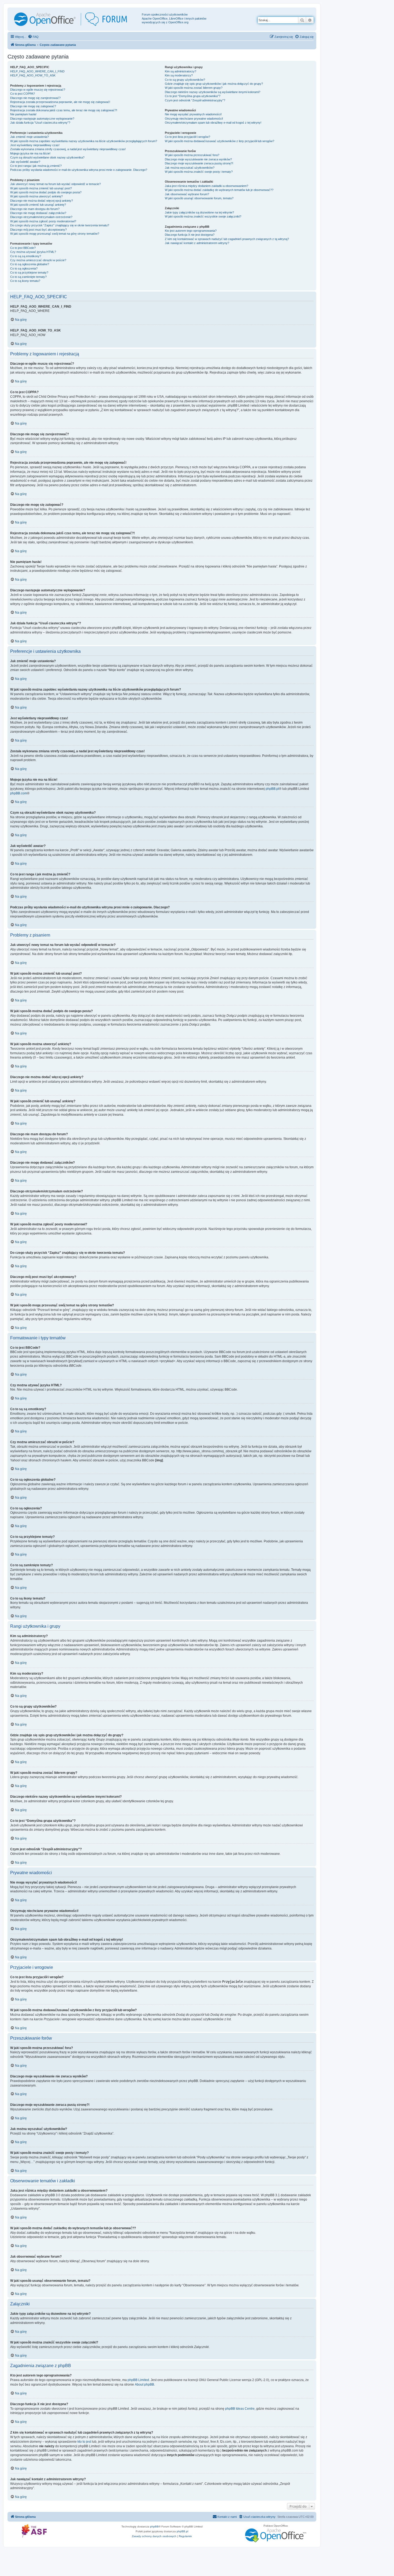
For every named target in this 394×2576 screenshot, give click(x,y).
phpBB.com (19, 793)
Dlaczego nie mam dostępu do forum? (35, 209)
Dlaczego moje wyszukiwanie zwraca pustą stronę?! (199, 163)
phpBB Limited (138, 2380)
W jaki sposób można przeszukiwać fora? (192, 155)
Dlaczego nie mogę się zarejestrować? (35, 98)
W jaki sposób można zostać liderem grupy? (194, 88)
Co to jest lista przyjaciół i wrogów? (187, 137)
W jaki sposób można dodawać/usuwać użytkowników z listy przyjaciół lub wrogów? (220, 141)
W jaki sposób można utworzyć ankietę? (36, 196)
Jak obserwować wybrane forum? (187, 194)
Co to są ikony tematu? (25, 281)
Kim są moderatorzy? (179, 75)
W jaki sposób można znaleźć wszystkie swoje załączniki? (203, 216)
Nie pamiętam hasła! (23, 114)
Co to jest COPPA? (23, 94)
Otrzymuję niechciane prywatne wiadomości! (194, 119)
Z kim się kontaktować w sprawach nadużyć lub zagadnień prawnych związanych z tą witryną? (227, 239)
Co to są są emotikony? (26, 256)
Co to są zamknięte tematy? (28, 277)
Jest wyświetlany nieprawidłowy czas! (35, 145)
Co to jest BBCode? (23, 248)
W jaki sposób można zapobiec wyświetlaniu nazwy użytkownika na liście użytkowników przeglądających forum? (84, 141)
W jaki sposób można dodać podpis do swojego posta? (46, 192)
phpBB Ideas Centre (240, 2409)
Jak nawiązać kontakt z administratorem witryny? (197, 243)
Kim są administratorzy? (181, 71)
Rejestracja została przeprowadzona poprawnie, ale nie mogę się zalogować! (60, 102)
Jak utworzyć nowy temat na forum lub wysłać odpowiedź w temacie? (55, 184)
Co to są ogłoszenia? (24, 268)
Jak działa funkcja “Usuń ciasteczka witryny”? (40, 123)
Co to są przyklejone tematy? (29, 272)
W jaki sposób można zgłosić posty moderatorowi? (43, 221)
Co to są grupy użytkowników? (185, 80)
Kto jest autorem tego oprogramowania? (191, 231)
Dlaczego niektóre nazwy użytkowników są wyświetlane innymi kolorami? (213, 92)
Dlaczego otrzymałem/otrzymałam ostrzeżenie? (41, 217)
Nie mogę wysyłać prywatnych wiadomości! (193, 114)
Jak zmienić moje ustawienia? (29, 137)
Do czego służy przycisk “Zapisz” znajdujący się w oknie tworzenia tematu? (60, 225)
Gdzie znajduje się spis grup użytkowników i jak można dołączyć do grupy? (214, 84)
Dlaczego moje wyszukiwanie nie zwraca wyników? (198, 159)
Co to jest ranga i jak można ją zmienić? (36, 166)
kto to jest (84, 2442)
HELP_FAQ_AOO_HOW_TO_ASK (33, 75)
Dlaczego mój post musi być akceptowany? (38, 230)
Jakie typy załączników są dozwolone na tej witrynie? (199, 212)
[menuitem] (33, 37)
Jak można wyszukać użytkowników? (190, 168)
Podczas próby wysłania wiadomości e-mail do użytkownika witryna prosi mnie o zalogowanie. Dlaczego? (79, 170)
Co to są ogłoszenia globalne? (30, 264)
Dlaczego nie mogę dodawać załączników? (38, 213)
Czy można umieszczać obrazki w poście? (38, 260)
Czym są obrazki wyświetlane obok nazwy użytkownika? (47, 157)
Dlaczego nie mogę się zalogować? (33, 106)
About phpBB (144, 2385)
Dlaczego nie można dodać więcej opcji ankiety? (42, 201)
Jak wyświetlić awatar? (25, 162)
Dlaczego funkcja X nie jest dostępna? (190, 235)
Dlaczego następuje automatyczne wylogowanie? (42, 119)
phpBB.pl (272, 789)
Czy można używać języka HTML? (33, 252)
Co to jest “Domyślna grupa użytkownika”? (193, 96)
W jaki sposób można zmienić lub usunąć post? (41, 188)
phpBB (154, 2527)
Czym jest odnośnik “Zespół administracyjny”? (195, 100)
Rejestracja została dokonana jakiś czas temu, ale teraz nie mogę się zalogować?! (64, 110)
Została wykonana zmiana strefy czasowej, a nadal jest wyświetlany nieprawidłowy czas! (68, 149)
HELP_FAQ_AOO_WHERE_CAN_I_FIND (37, 71)
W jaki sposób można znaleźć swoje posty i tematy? (199, 172)
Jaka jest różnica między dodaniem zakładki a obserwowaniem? (207, 186)
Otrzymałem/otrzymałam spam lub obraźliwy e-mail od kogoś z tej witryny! (213, 123)
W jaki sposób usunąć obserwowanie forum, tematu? (199, 198)
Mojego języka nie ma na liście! (30, 153)
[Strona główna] (75, 19)
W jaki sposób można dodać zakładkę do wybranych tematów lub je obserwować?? (219, 190)
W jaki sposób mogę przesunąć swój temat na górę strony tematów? (55, 234)
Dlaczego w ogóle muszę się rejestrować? (38, 90)
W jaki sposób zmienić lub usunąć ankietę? (38, 205)
